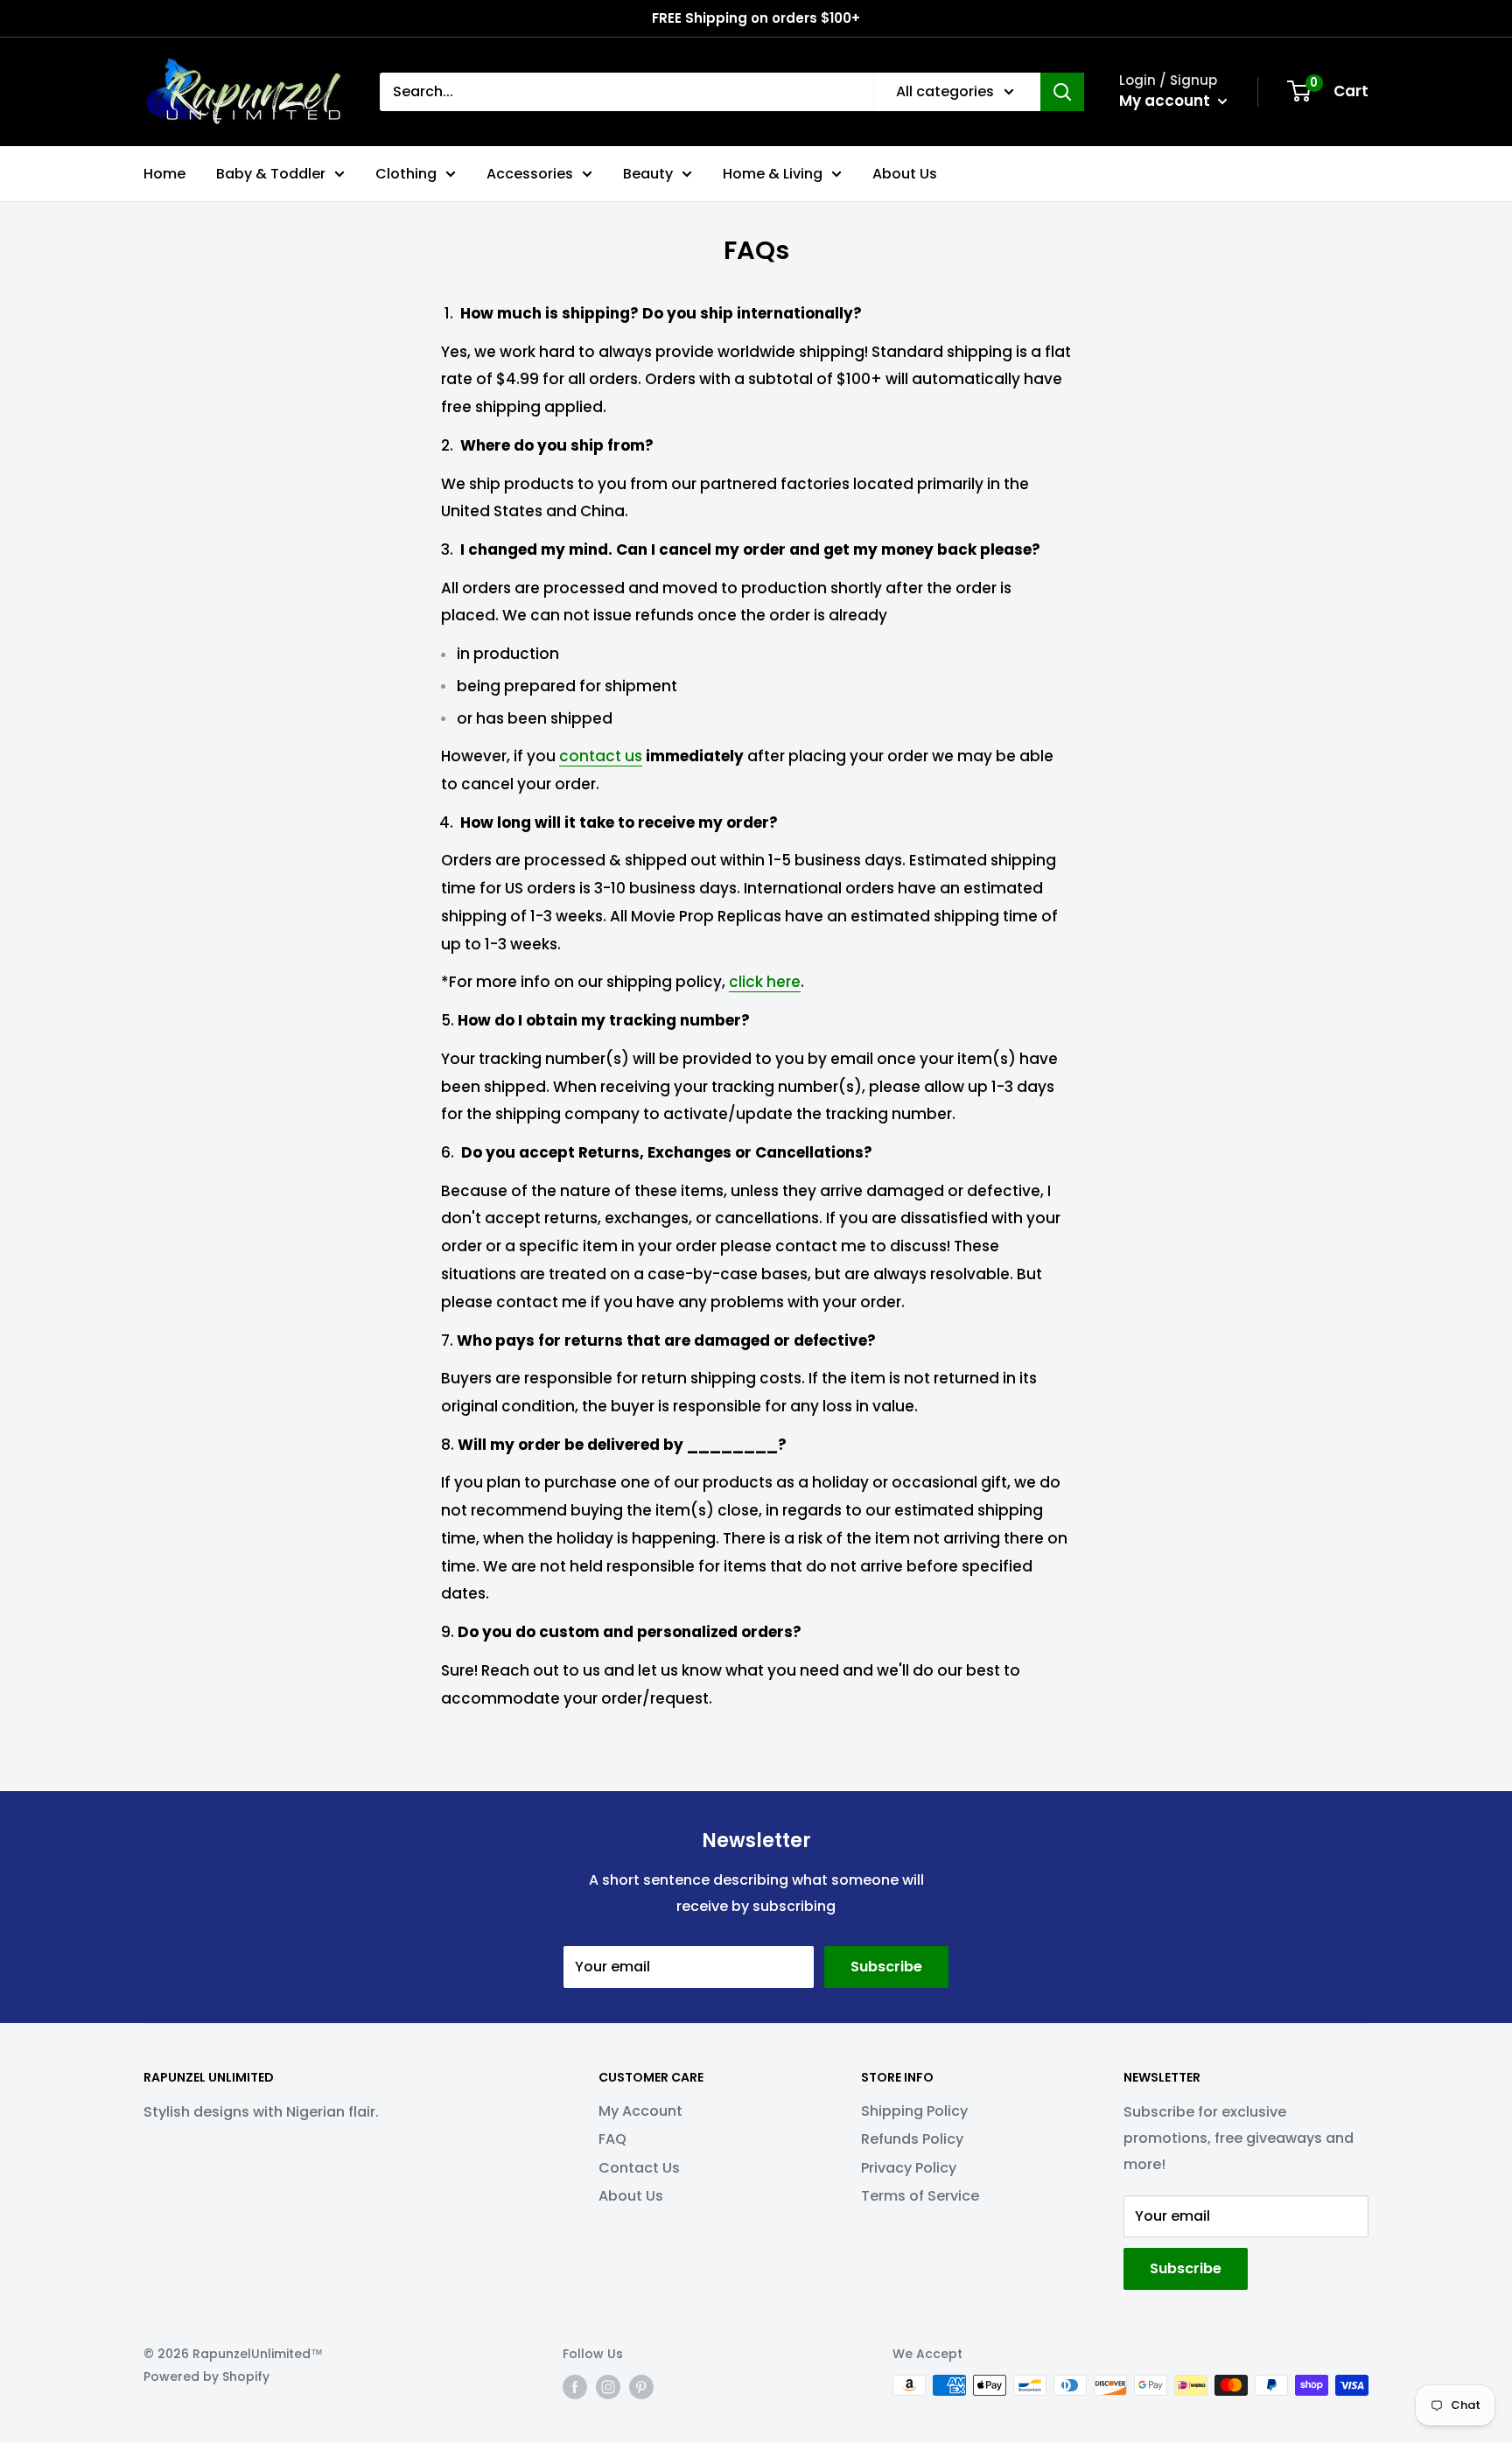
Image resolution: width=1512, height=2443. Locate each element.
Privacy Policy (909, 2168)
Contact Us (639, 2168)
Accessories (530, 174)
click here (765, 982)
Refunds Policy (912, 2139)
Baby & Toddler (271, 174)
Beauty (648, 174)
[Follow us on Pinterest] (641, 2387)
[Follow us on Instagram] (608, 2387)
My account (1166, 101)
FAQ (612, 2139)
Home (164, 174)
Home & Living (773, 174)
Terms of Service (920, 2196)
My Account (640, 2111)
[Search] (1062, 92)
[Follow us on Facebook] (575, 2387)
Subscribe (886, 1967)
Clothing (406, 174)
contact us (601, 756)
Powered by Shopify (206, 2376)
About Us (905, 174)
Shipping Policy (914, 2111)
